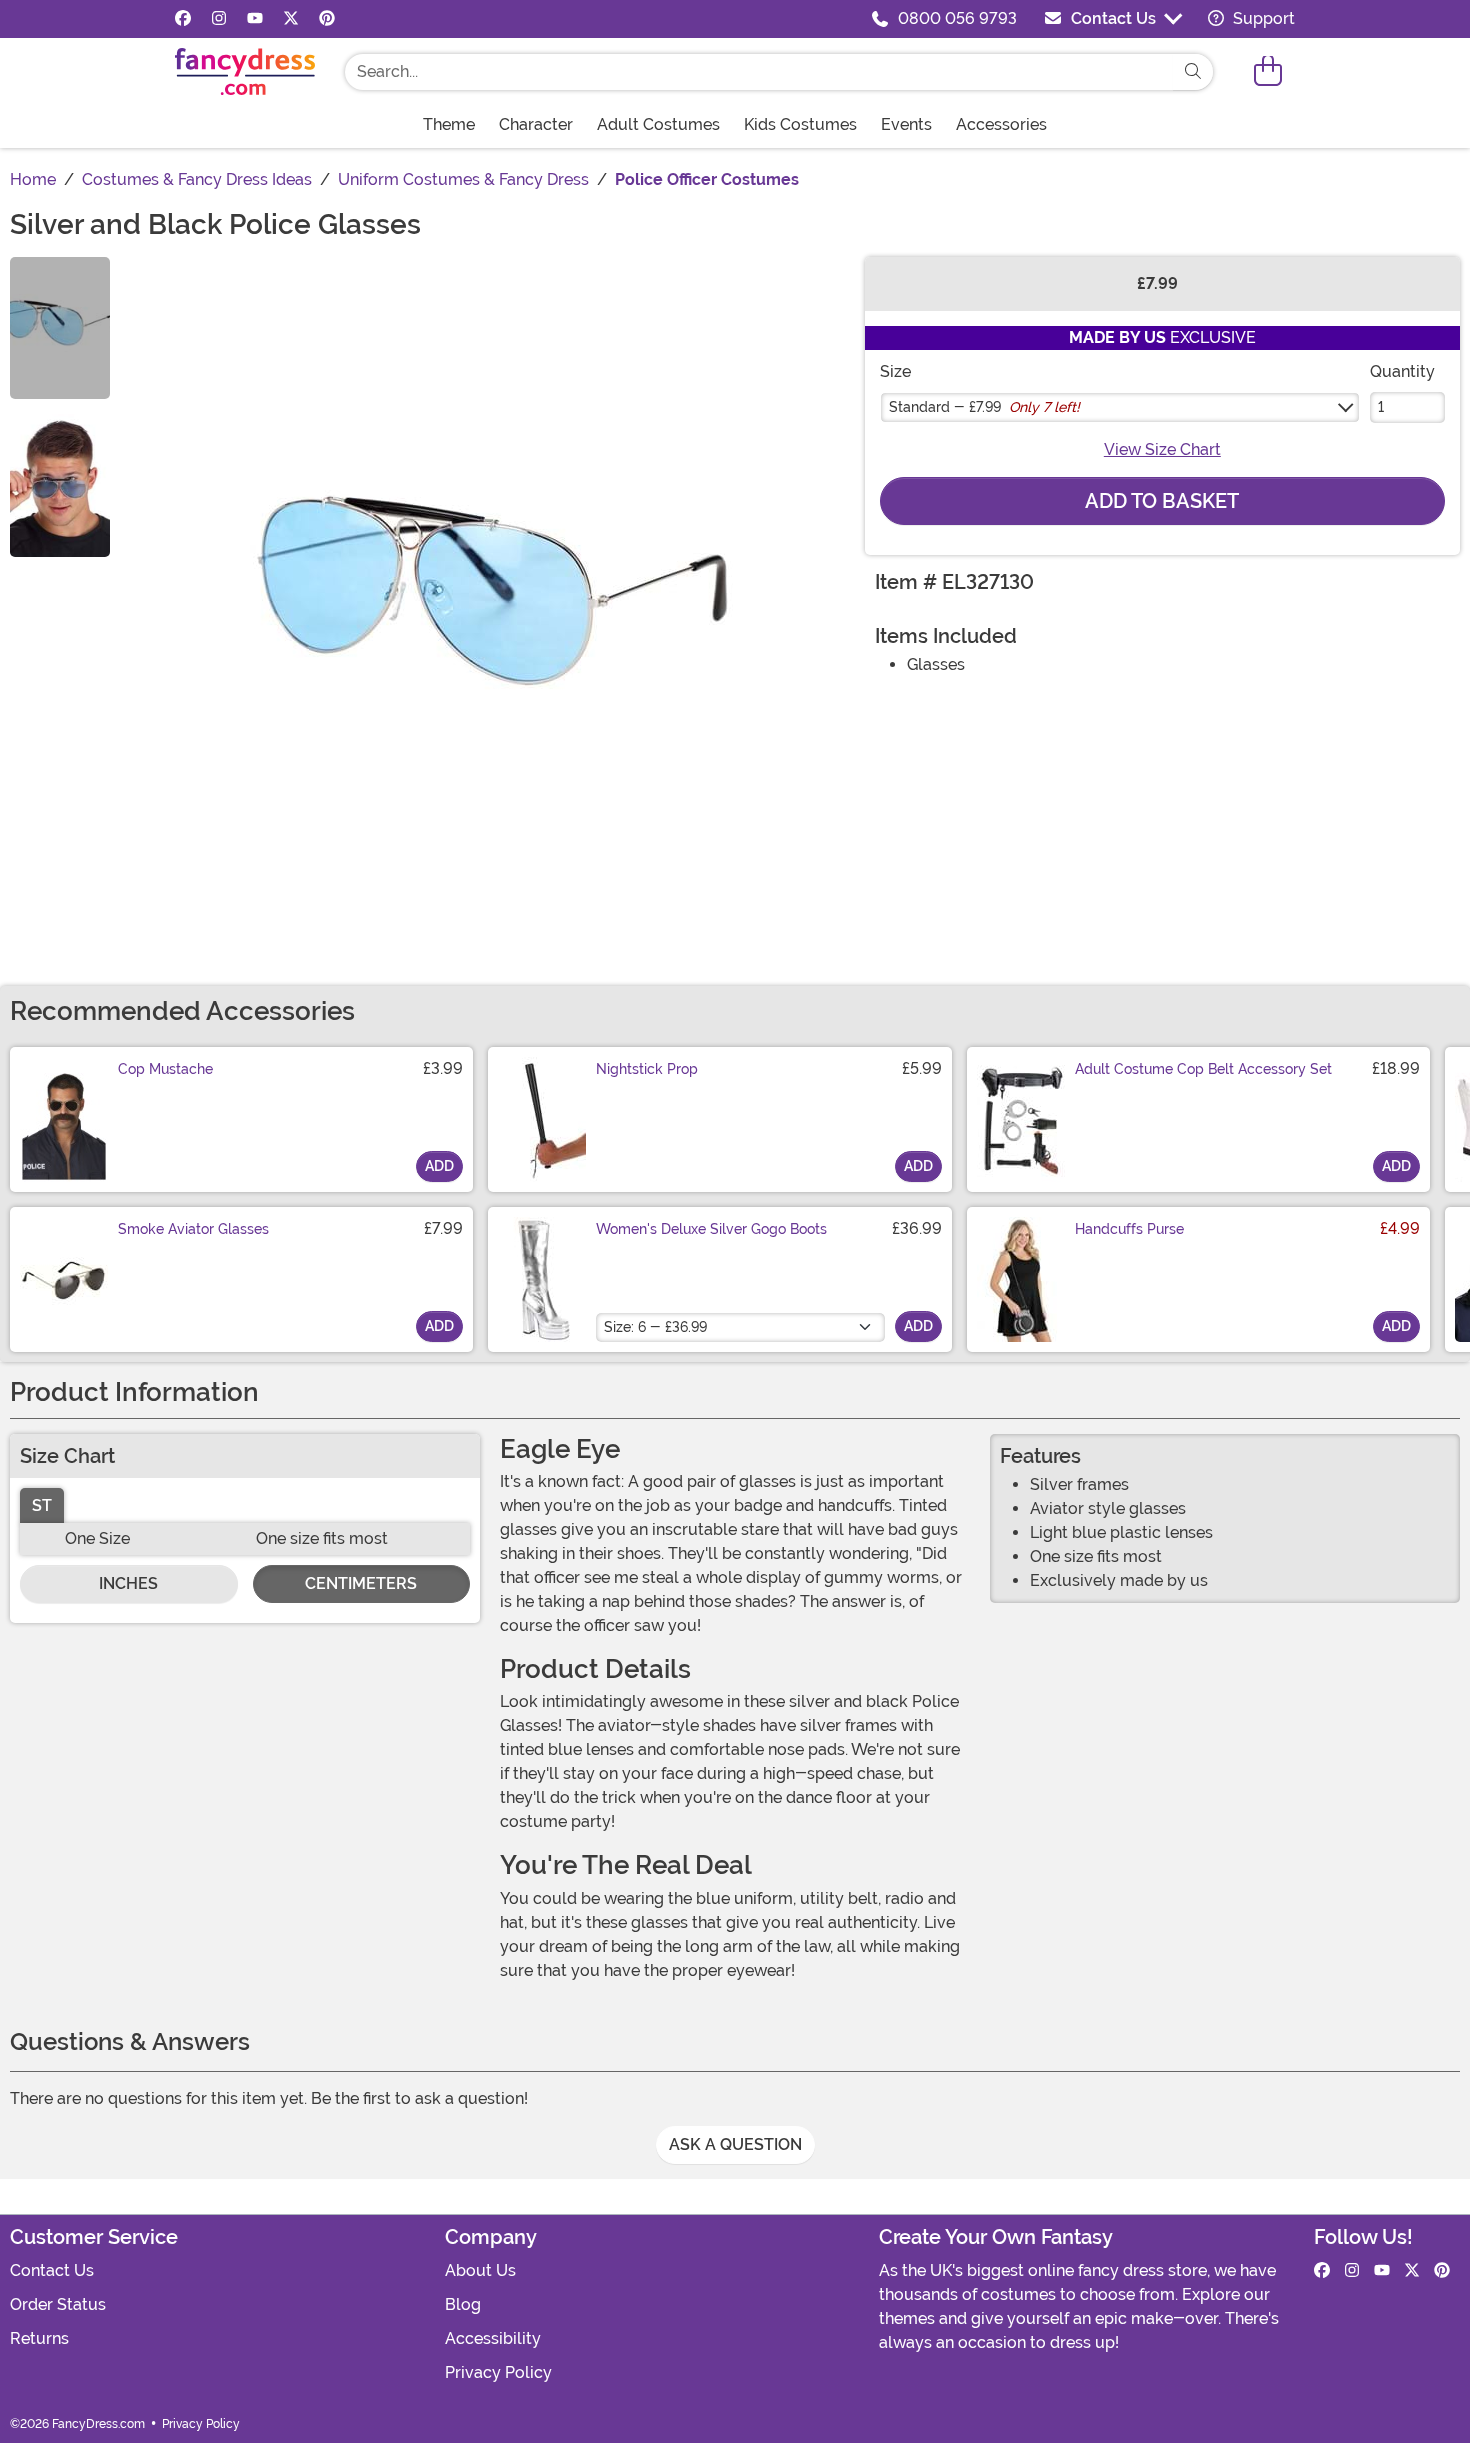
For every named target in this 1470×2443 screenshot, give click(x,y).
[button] (1268, 71)
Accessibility (493, 2338)
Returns (39, 2338)
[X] (291, 19)
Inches (128, 1583)
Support (1262, 18)
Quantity (1402, 371)
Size (895, 371)
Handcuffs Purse (1129, 1229)
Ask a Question (735, 2144)
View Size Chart (1162, 449)
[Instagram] (219, 19)
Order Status (58, 2304)
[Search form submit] (1193, 72)
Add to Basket (1162, 501)
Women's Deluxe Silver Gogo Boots (711, 1229)
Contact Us (1113, 18)
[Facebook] (183, 19)
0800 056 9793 (957, 18)
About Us (480, 2270)
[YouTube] (255, 19)
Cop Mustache (165, 1069)
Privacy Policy (498, 2372)
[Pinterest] (327, 19)
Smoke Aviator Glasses (193, 1229)
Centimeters (361, 1583)
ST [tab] (42, 1505)
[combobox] (759, 72)
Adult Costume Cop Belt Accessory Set (1203, 1069)
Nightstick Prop (647, 1069)
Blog (463, 2304)
